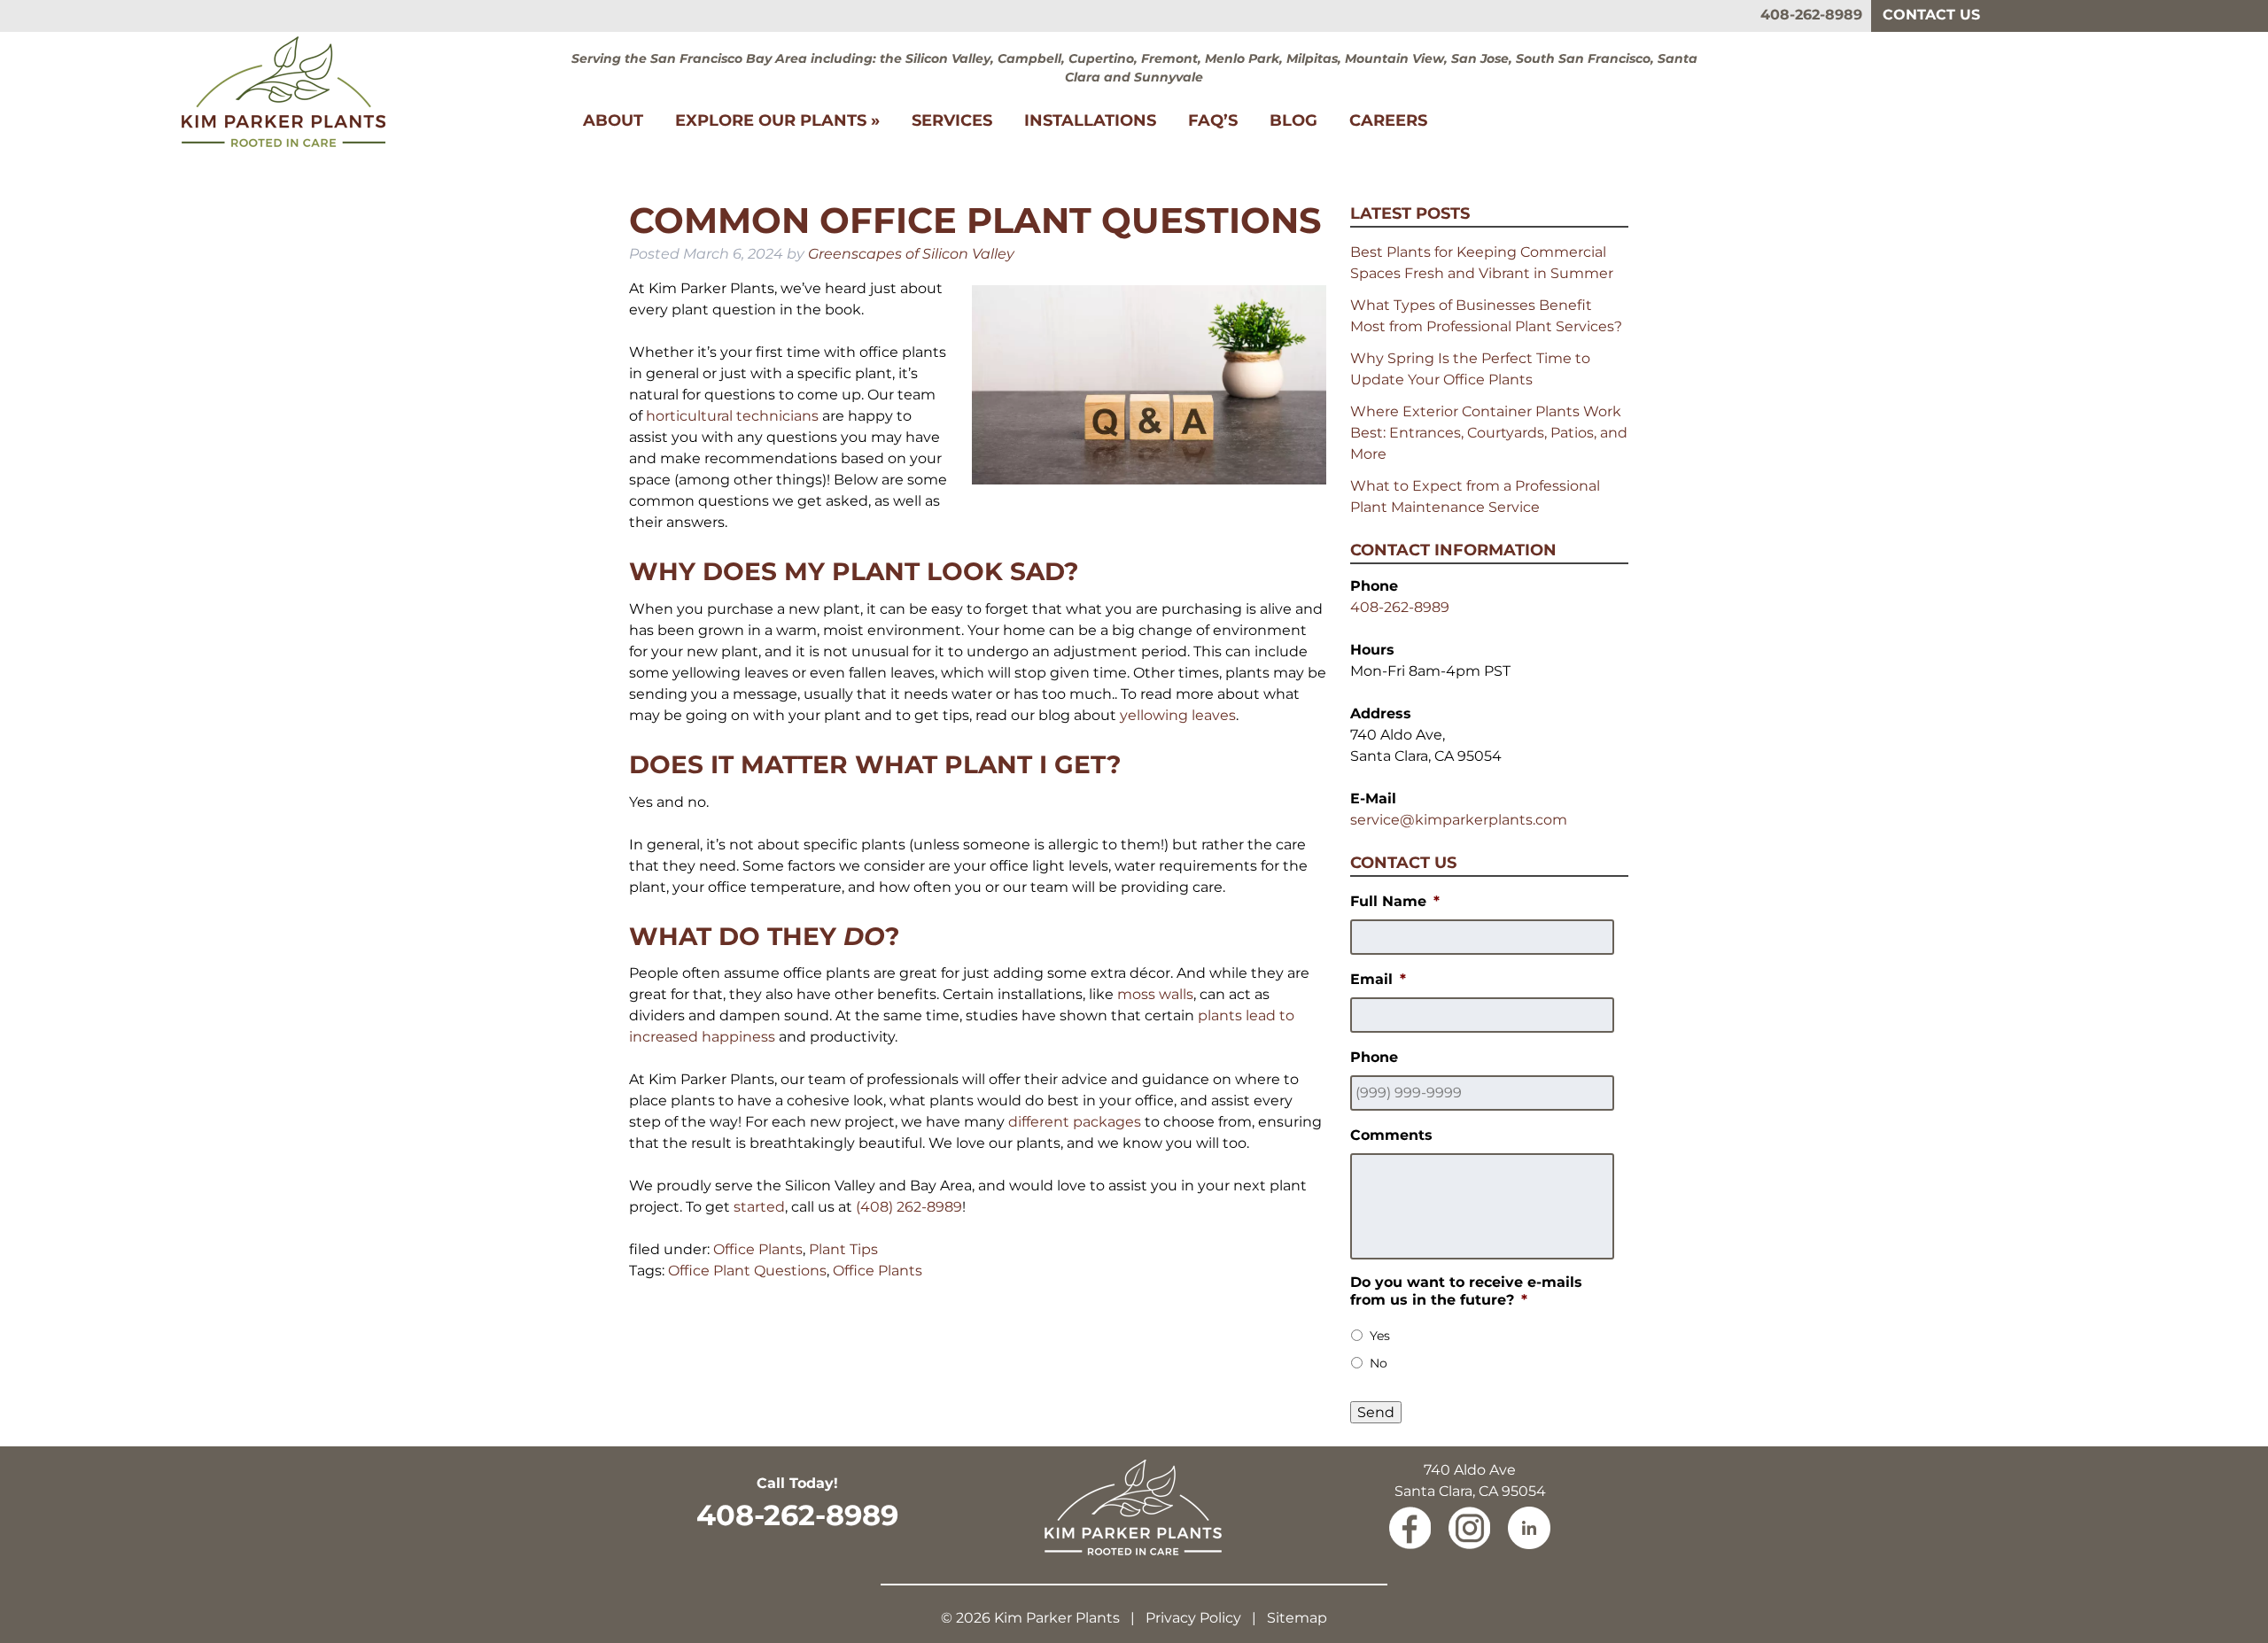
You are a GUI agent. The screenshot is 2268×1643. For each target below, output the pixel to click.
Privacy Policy (1193, 1618)
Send (1376, 1412)
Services (952, 120)
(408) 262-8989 (909, 1207)
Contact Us (1931, 15)
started (759, 1207)
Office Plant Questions (747, 1271)
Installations (1090, 120)
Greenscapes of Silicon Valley (911, 254)
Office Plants (758, 1249)
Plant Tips (843, 1249)
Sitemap (1297, 1618)
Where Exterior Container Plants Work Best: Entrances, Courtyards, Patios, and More (1489, 433)
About (613, 120)
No (1379, 1363)
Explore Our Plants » (777, 120)
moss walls (1155, 994)
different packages (1075, 1122)
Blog (1293, 120)
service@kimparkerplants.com (1459, 820)
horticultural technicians (732, 416)
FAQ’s (1213, 120)
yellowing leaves (1178, 715)
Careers (1388, 120)
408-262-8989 (1811, 15)
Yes (1380, 1336)
